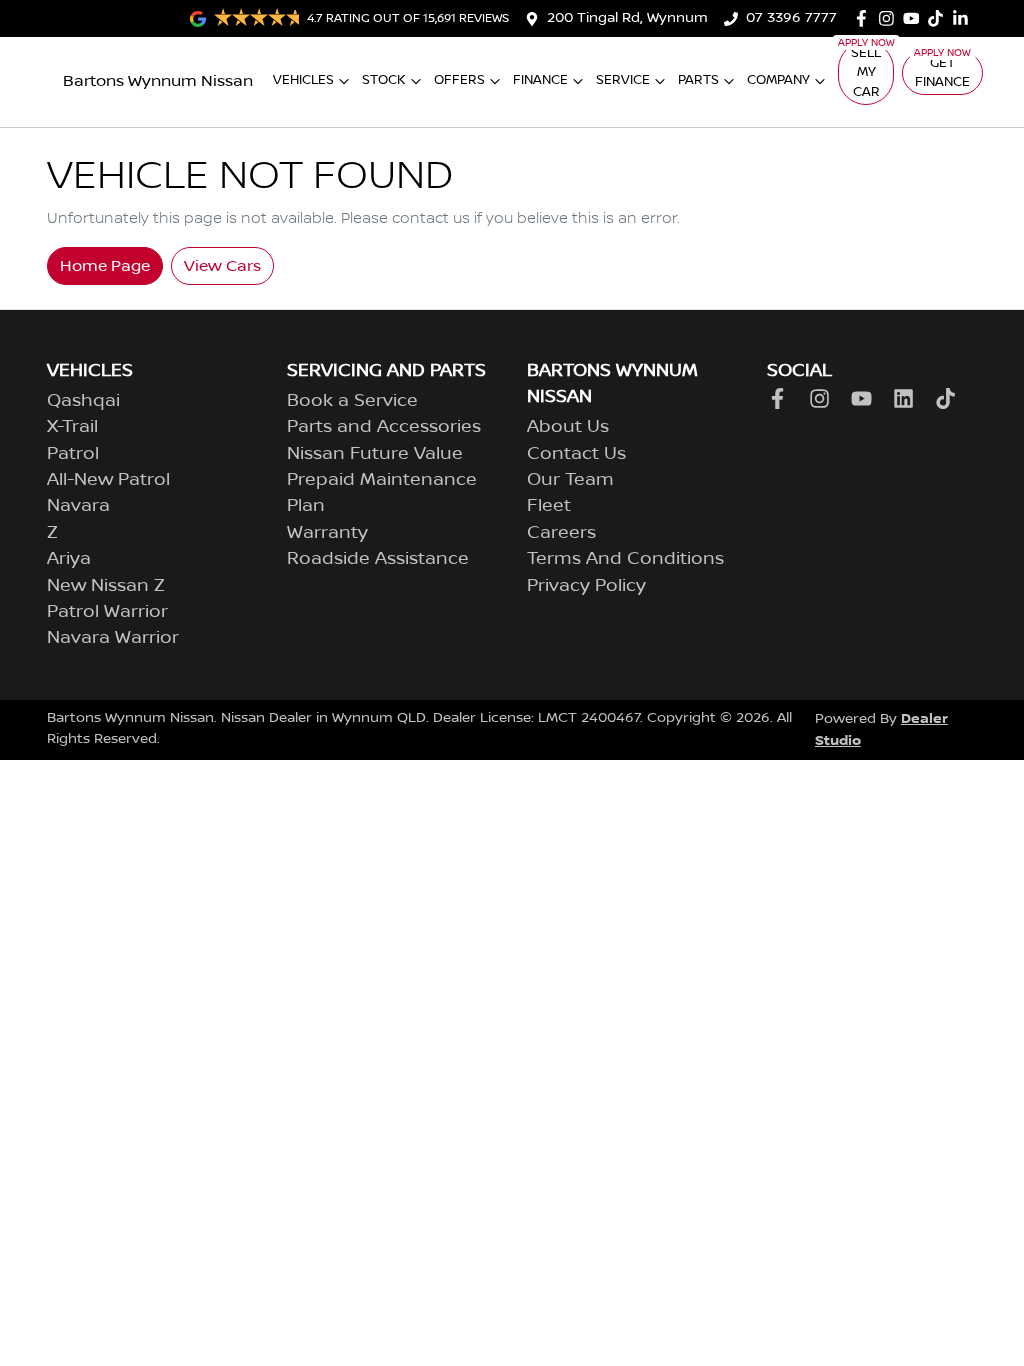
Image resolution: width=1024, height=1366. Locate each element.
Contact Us (576, 454)
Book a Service (352, 401)
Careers (561, 533)
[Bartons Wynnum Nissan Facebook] (865, 18)
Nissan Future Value (375, 454)
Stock (384, 80)
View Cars (222, 266)
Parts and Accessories (384, 427)
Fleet (549, 506)
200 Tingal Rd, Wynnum (627, 18)
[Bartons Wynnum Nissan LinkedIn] (964, 18)
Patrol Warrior (107, 612)
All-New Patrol (108, 480)
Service (623, 80)
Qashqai (83, 401)
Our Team (570, 480)
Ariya (69, 559)
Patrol (73, 454)
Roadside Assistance (378, 559)
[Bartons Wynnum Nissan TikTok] (949, 398)
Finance (540, 80)
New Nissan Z (106, 586)
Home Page (105, 266)
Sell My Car (866, 72)
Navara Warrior (113, 638)
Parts (698, 80)
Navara (78, 506)
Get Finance (942, 72)
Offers (459, 80)
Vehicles (303, 80)
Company (778, 80)
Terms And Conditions (625, 559)
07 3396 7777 (791, 18)
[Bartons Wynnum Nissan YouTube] (915, 18)
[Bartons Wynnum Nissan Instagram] (890, 18)
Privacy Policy (586, 586)
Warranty (327, 533)
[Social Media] (939, 18)
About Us (568, 427)
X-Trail (72, 427)
